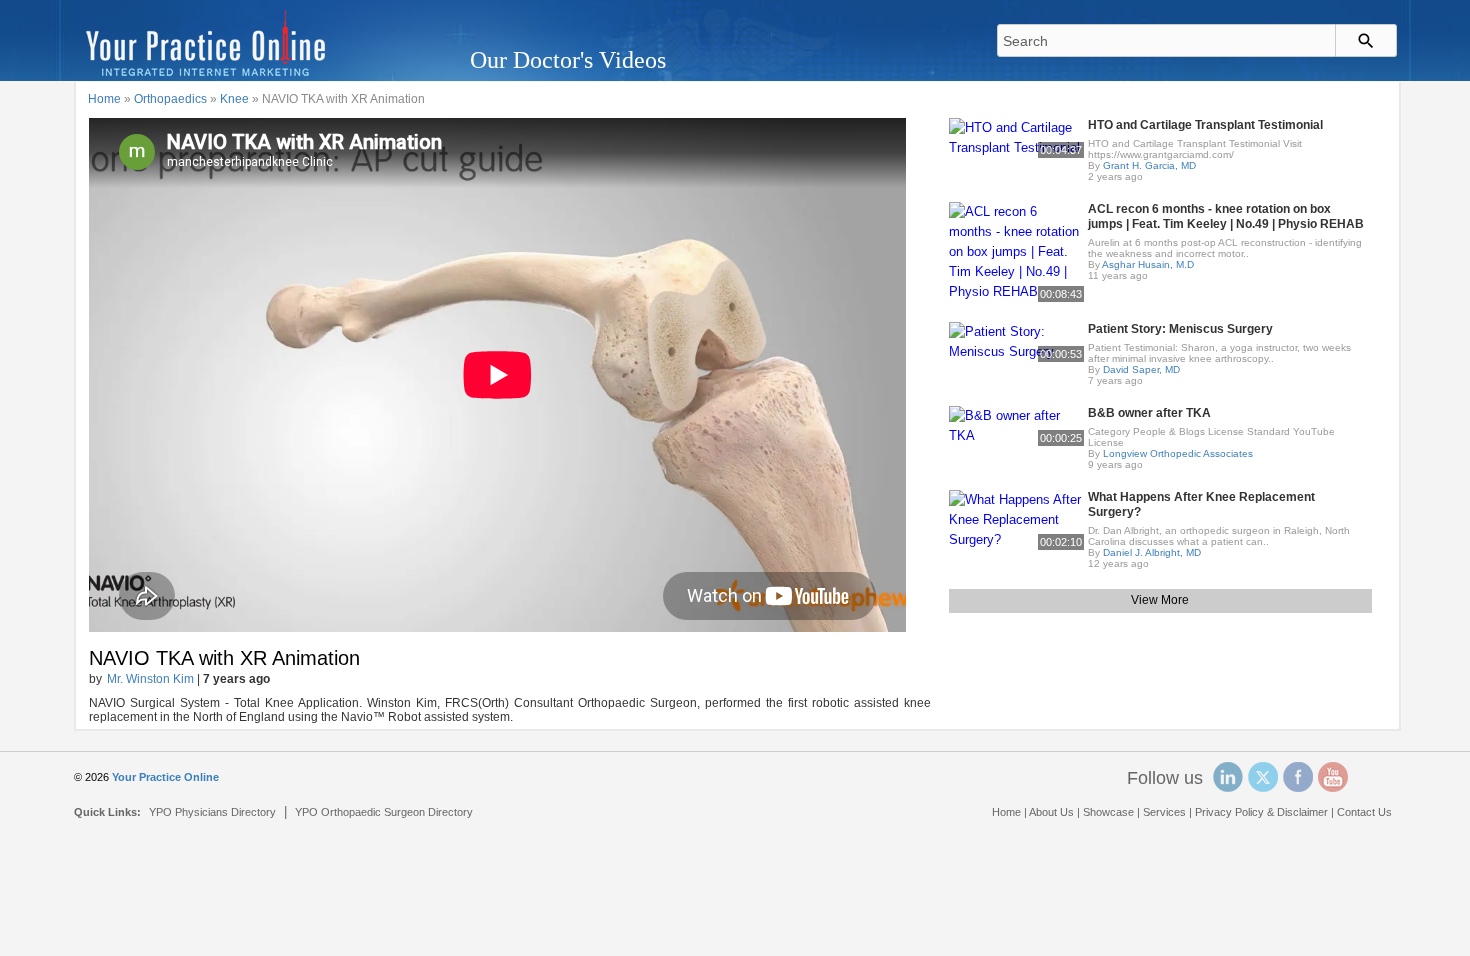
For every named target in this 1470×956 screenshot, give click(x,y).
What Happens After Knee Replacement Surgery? (1201, 504)
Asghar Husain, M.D (1148, 264)
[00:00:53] (1016, 340)
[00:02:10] (1016, 518)
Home (104, 99)
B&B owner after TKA (1149, 413)
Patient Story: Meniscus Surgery (1180, 329)
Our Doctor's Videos (568, 60)
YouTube (1333, 777)
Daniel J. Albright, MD (1152, 552)
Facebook (1298, 777)
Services (1164, 812)
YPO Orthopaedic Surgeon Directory (384, 812)
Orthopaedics (170, 99)
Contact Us (1364, 812)
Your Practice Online (165, 777)
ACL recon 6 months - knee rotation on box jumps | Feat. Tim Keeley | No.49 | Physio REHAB (1226, 216)
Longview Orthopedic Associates (1178, 453)
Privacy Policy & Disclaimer (1261, 812)
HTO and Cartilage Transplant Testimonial (1205, 125)
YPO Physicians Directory (212, 812)
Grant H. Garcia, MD (1149, 165)
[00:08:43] (1016, 250)
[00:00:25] (1016, 424)
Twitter (1263, 777)
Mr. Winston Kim (150, 679)
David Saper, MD (1141, 369)
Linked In (1228, 777)
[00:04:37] (1016, 136)
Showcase (1108, 812)
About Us (1051, 812)
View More (1160, 600)
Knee (234, 99)
